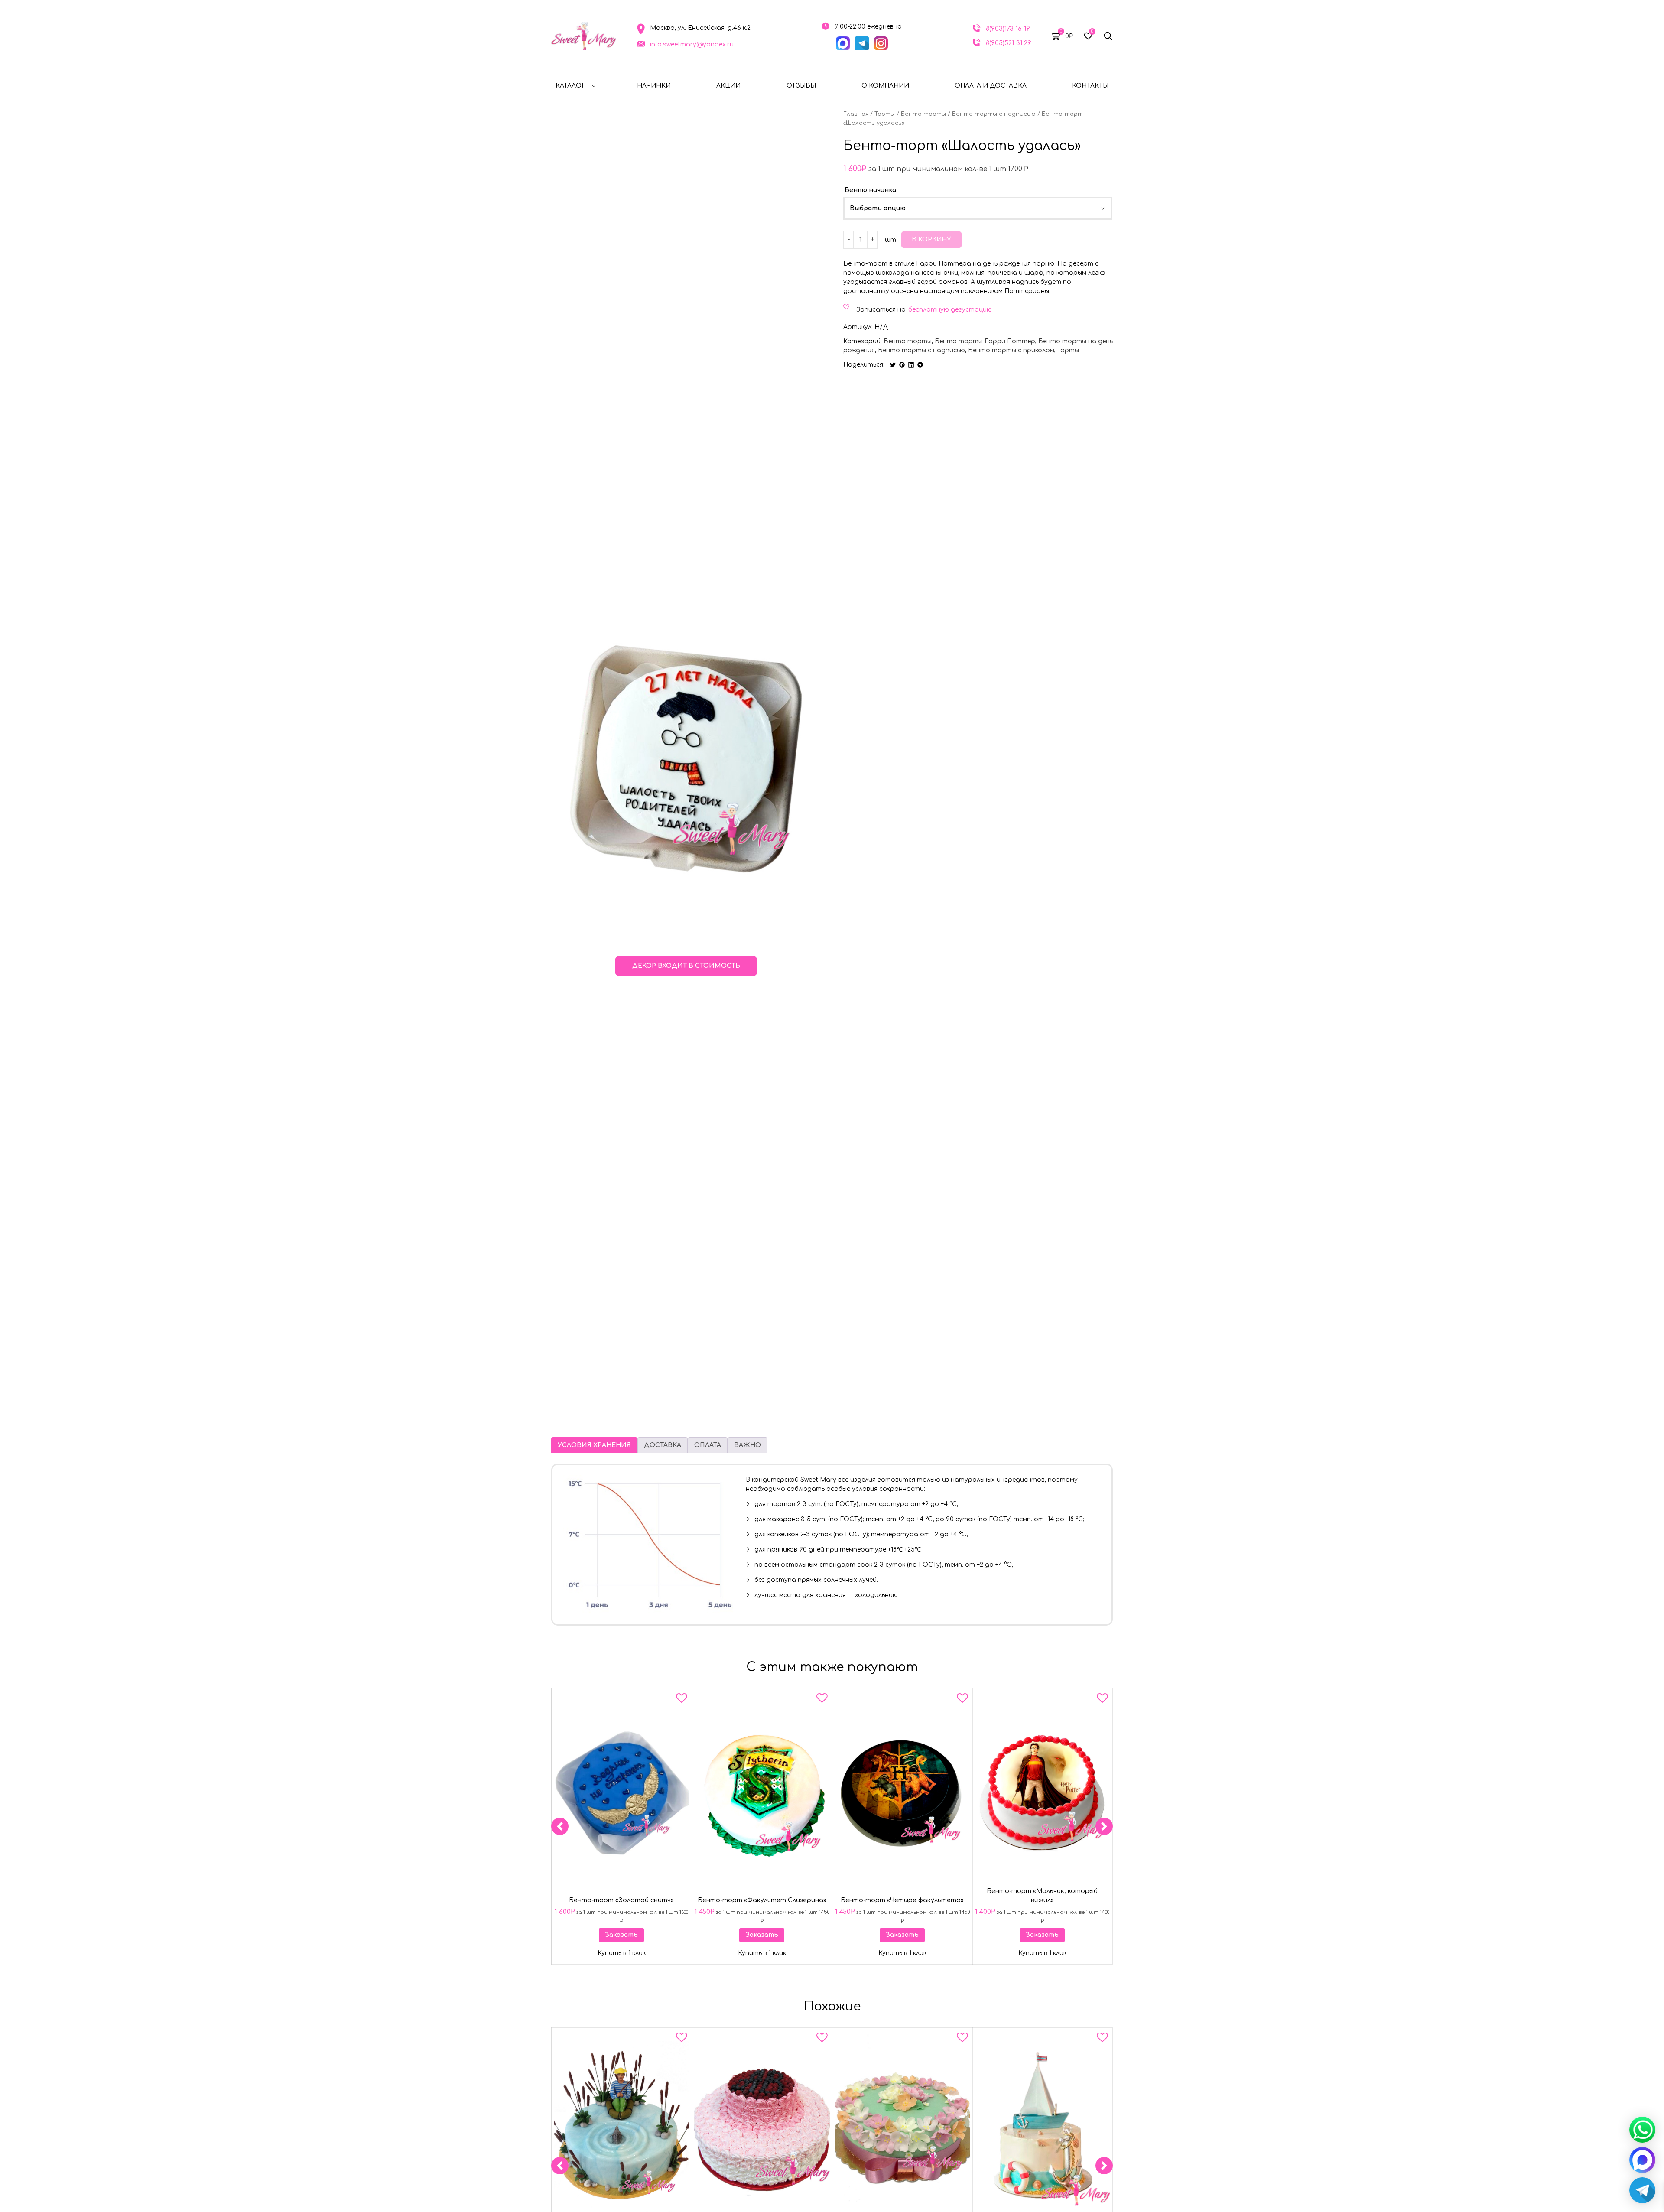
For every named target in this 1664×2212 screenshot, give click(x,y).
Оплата (708, 1445)
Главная (856, 114)
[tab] (594, 1445)
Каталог (570, 86)
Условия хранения (594, 1445)
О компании (885, 86)
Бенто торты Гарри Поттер (985, 341)
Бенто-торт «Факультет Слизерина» (762, 1900)
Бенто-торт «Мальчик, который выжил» (1043, 1896)
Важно (747, 1445)
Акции (728, 86)
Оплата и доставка (991, 86)
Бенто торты (923, 114)
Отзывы (801, 86)
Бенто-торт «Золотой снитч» (621, 1900)
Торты (885, 114)
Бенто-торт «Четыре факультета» (902, 1900)
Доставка (663, 1445)
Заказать (621, 1935)
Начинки (654, 86)
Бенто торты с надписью (994, 114)
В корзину (931, 239)
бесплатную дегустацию (950, 310)
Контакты (1090, 86)
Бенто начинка (870, 190)
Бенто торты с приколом (1011, 350)
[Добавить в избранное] (682, 1700)
